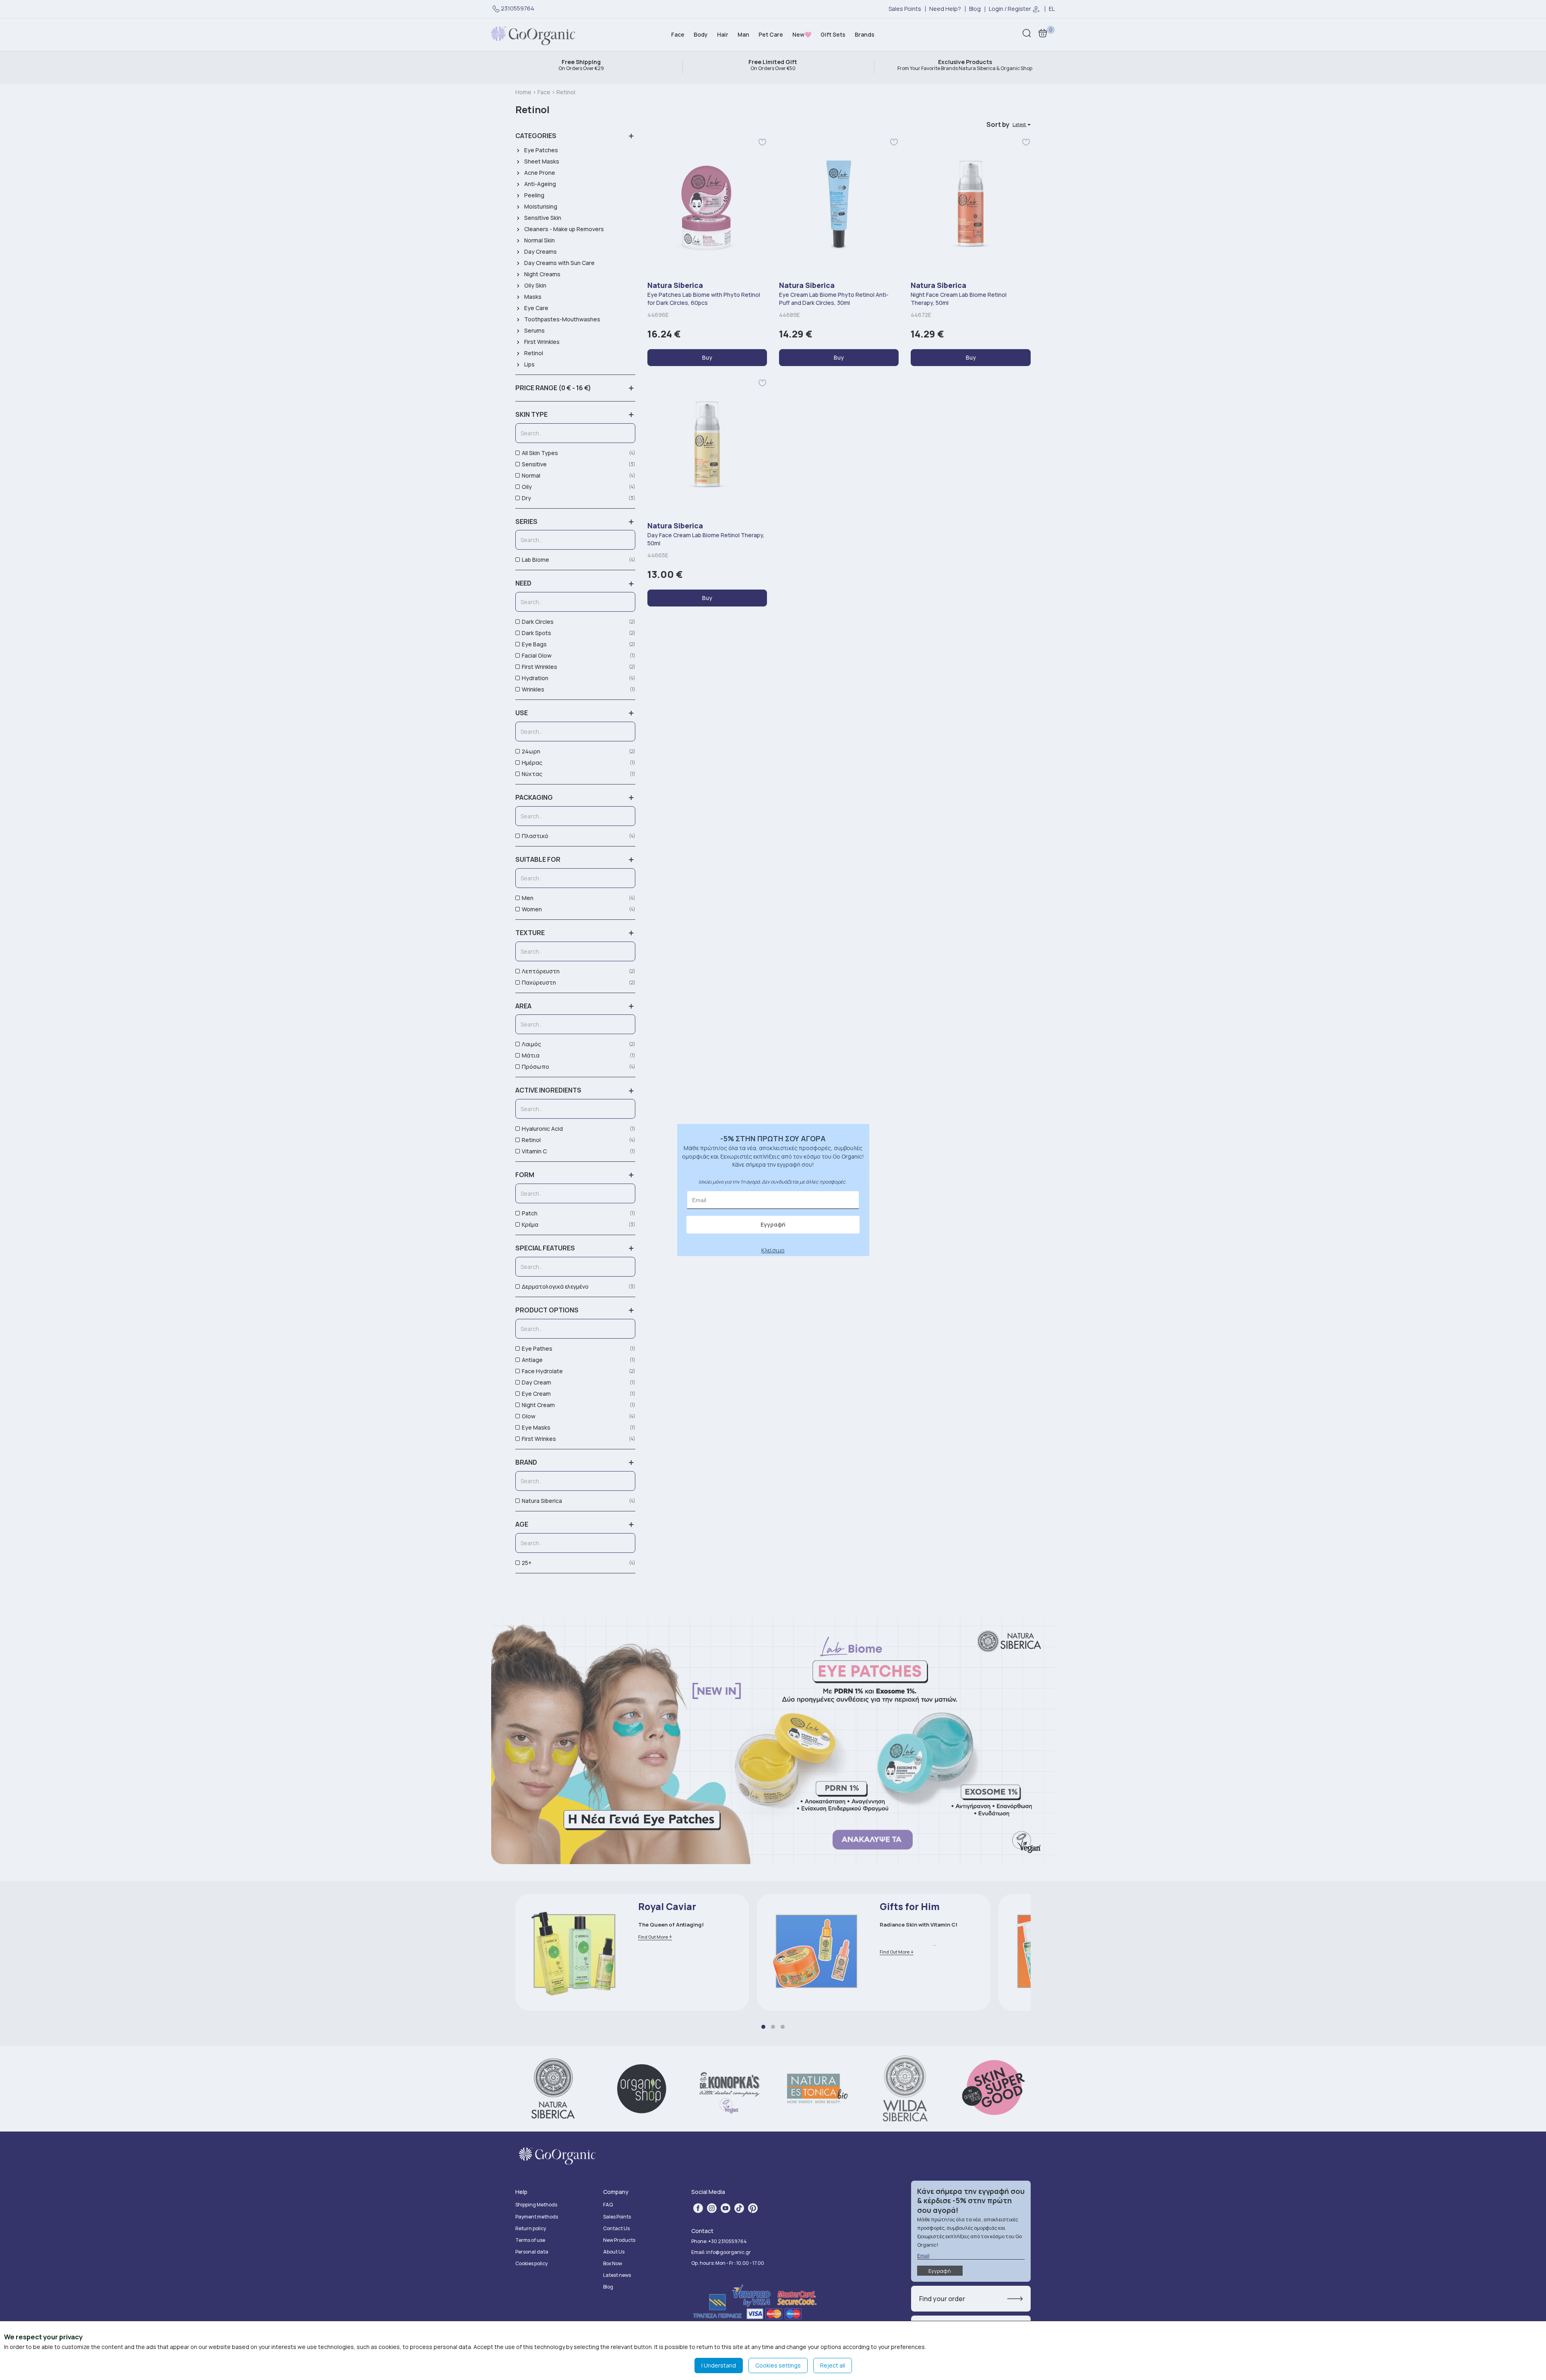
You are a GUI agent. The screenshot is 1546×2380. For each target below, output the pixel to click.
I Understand (719, 2365)
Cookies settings (778, 2365)
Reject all (833, 2365)
